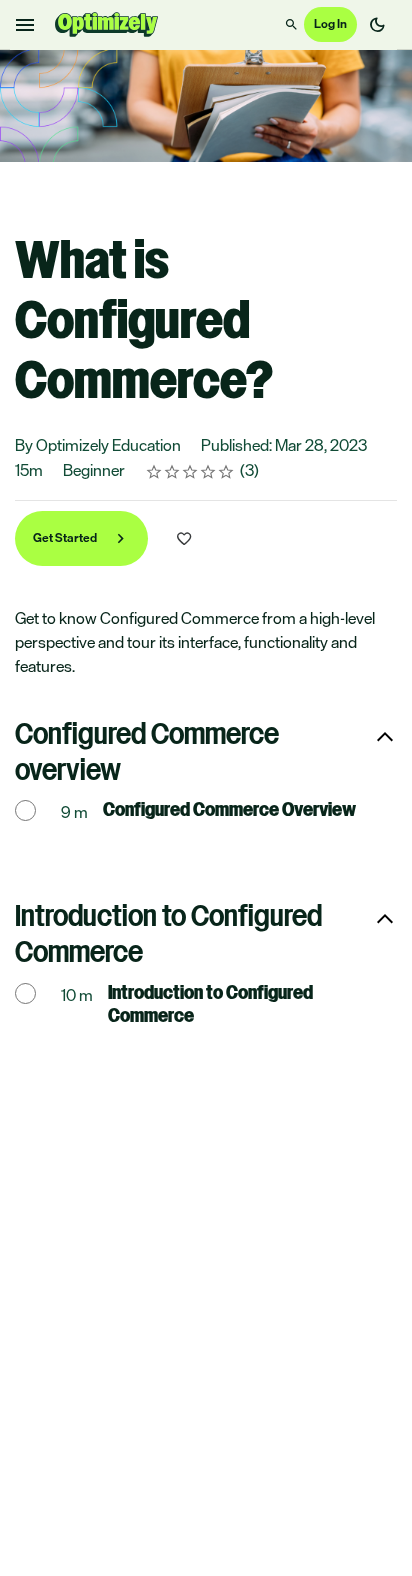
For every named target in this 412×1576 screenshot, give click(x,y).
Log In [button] (330, 24)
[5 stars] (226, 472)
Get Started (66, 538)
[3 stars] (190, 472)
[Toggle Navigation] (26, 25)
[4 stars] (208, 472)
